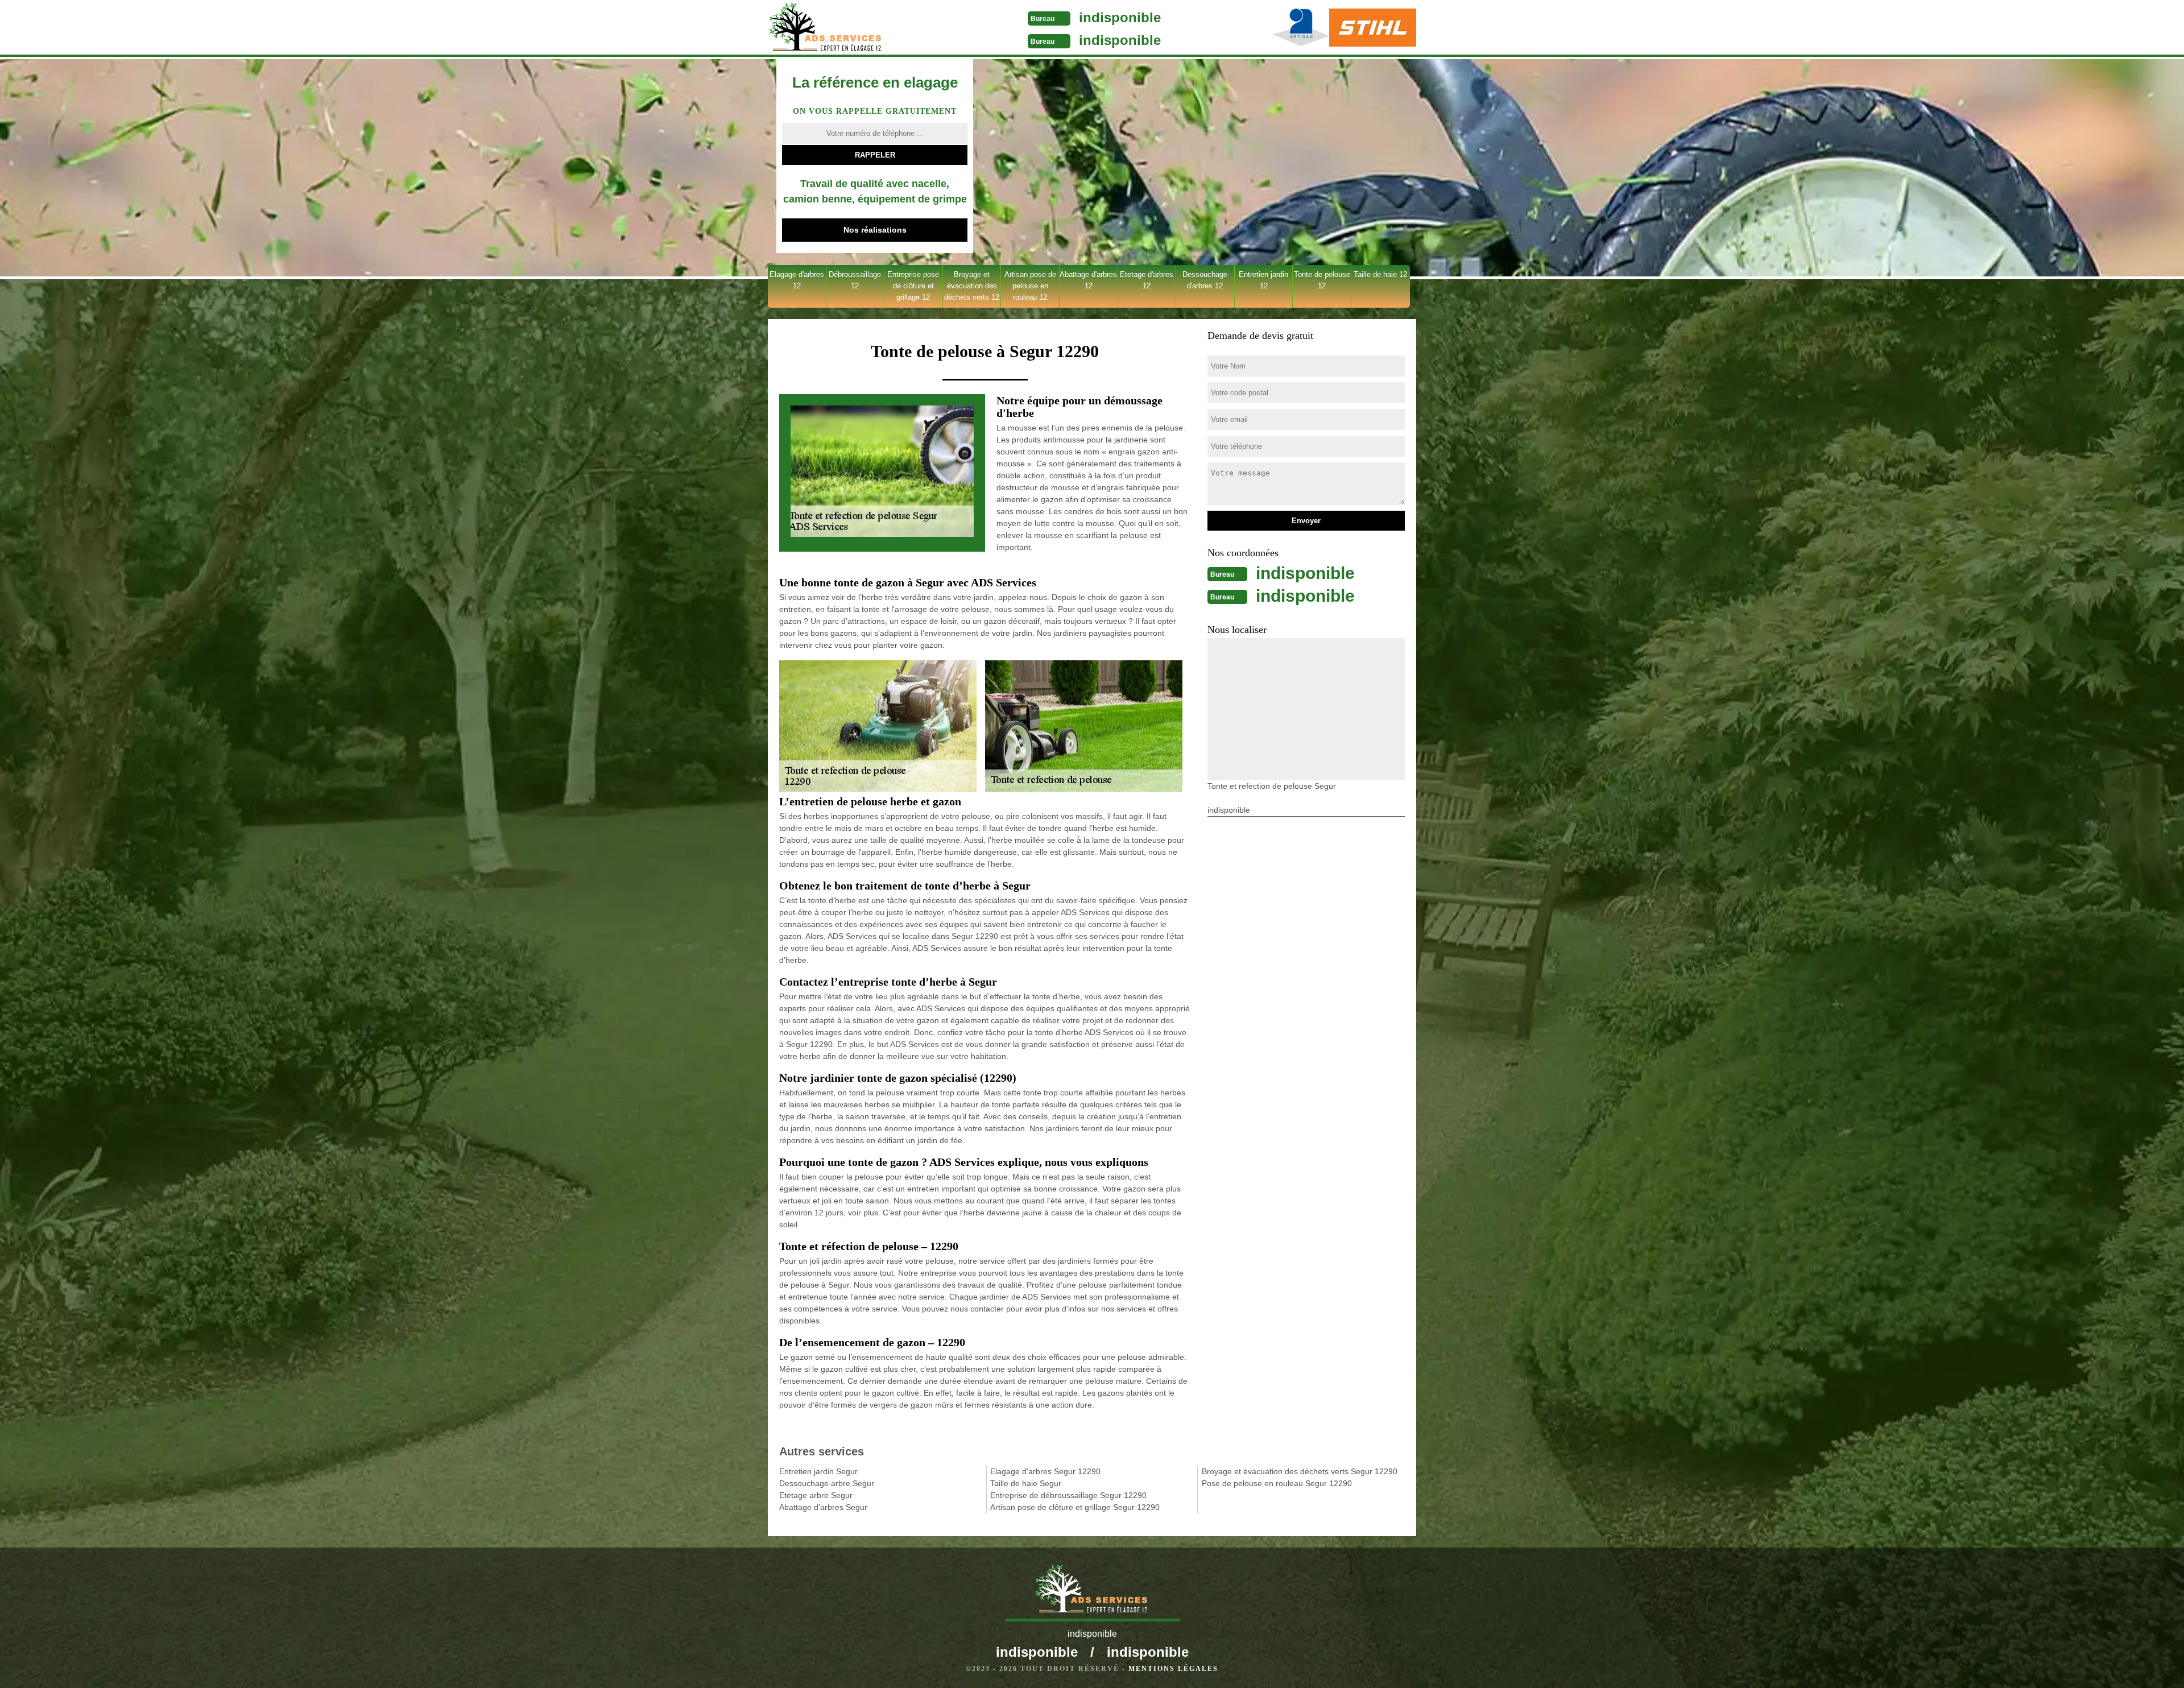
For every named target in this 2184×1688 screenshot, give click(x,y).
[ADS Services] (855, 28)
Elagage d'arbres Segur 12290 (1045, 1471)
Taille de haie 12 (1380, 274)
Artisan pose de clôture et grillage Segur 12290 (1075, 1507)
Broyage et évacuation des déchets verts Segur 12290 (1300, 1471)
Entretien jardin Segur (818, 1471)
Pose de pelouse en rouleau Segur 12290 (1277, 1483)
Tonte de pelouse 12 (1322, 280)
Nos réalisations (875, 230)
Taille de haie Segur (1026, 1483)
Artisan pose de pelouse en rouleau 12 (1030, 286)
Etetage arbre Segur (816, 1495)
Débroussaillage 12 (855, 280)
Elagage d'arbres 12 (797, 280)
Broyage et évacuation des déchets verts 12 (972, 286)
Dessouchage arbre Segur (827, 1483)
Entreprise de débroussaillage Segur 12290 (1068, 1495)
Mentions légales (1173, 1669)
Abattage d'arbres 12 (1088, 280)
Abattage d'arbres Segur (823, 1507)
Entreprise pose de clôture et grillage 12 (913, 286)
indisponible (1120, 17)
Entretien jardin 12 (1263, 280)
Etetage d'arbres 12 (1147, 280)
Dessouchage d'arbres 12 (1205, 280)
